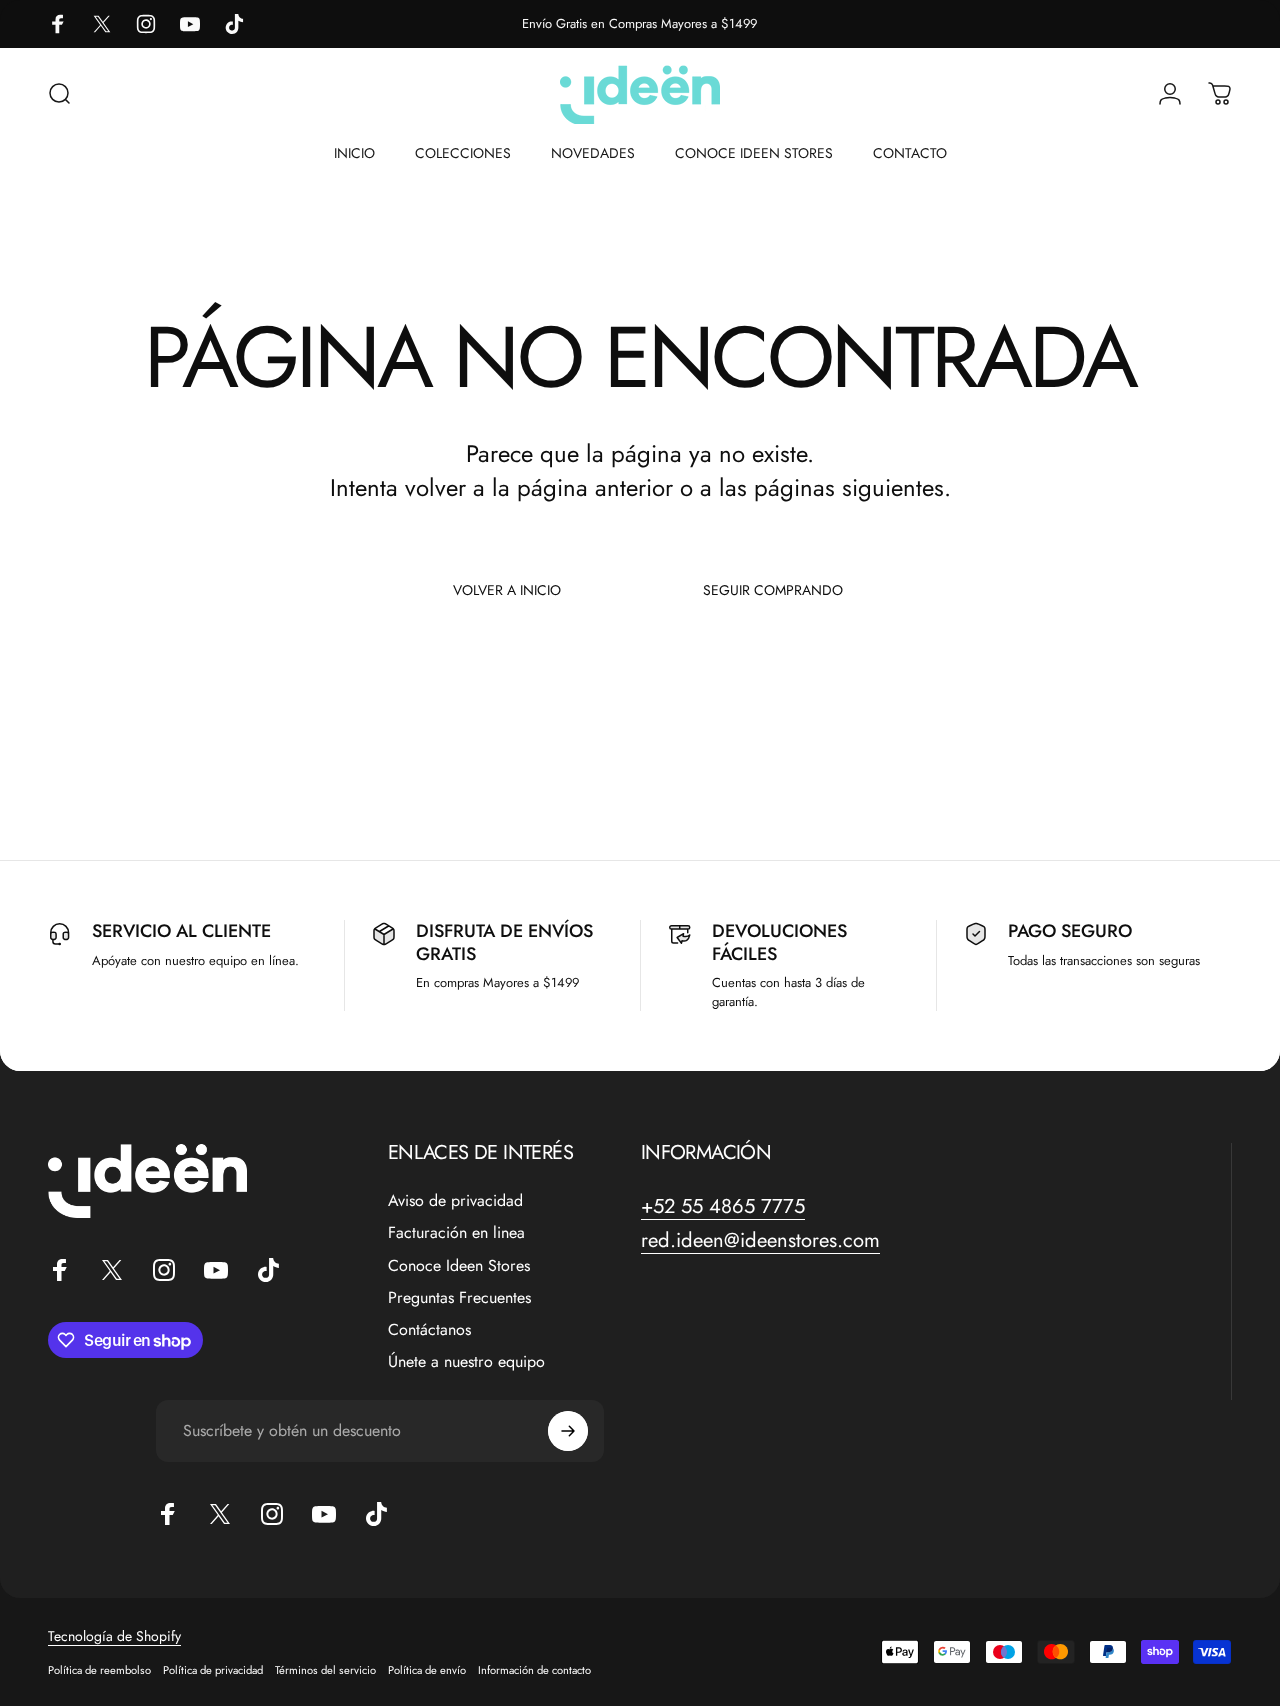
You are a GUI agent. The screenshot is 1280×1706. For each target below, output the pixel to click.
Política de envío (427, 1670)
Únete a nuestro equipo (466, 1362)
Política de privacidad (213, 1670)
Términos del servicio (325, 1670)
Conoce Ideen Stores (459, 1266)
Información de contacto (534, 1670)
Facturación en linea (456, 1233)
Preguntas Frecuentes (459, 1298)
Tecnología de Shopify (114, 1636)
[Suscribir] (568, 1431)
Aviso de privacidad (455, 1201)
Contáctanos (429, 1330)
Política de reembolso (99, 1670)
